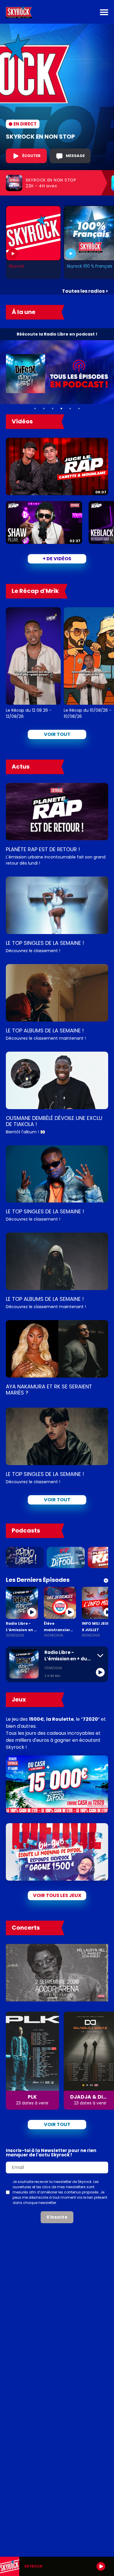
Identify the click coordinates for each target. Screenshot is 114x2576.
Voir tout (57, 734)
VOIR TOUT (57, 1500)
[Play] (101, 2566)
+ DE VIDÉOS (57, 559)
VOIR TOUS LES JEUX (57, 1895)
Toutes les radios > (85, 291)
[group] (57, 2566)
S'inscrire (57, 2217)
